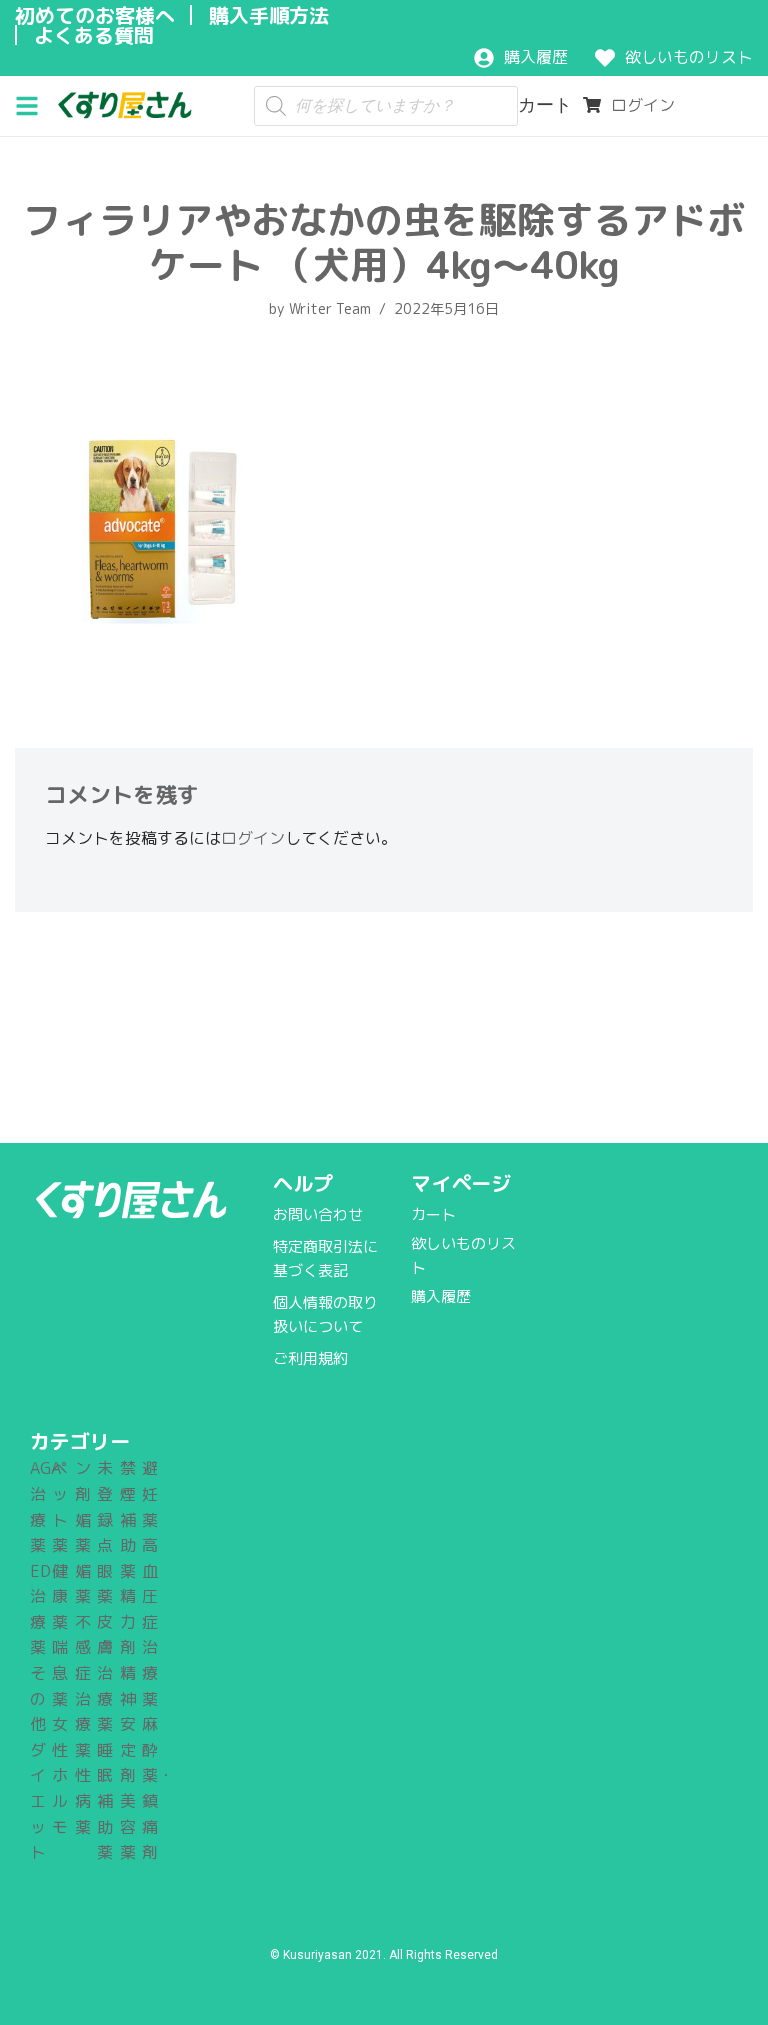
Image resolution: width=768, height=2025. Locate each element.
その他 (38, 1698)
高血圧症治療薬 (150, 1622)
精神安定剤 (128, 1724)
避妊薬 (150, 1493)
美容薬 (128, 1826)
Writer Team (330, 309)
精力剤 (128, 1621)
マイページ (461, 1183)
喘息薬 (60, 1672)
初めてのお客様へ (95, 15)
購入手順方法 (269, 15)
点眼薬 (105, 1570)
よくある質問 (94, 35)
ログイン (253, 838)
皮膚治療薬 (105, 1673)
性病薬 (83, 1800)
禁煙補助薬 (128, 1519)
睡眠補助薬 (105, 1801)
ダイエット (38, 1801)
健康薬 (60, 1596)
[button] (34, 104)
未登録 (105, 1493)
